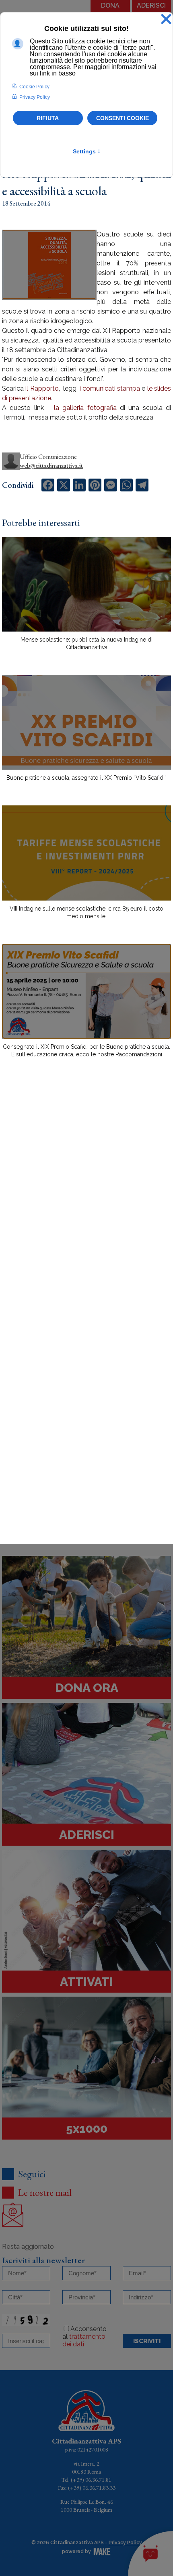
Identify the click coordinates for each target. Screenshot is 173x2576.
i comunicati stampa (110, 388)
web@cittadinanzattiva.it (51, 466)
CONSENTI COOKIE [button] (123, 118)
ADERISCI (151, 5)
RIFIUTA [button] (48, 118)
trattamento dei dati (84, 2340)
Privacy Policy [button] (35, 97)
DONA (110, 5)
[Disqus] (86, 1204)
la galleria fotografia (85, 408)
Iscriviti (147, 2341)
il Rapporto (41, 388)
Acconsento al (84, 2337)
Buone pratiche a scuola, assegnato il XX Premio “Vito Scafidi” (86, 778)
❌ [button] (166, 19)
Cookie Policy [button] (34, 87)
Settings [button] (87, 151)
